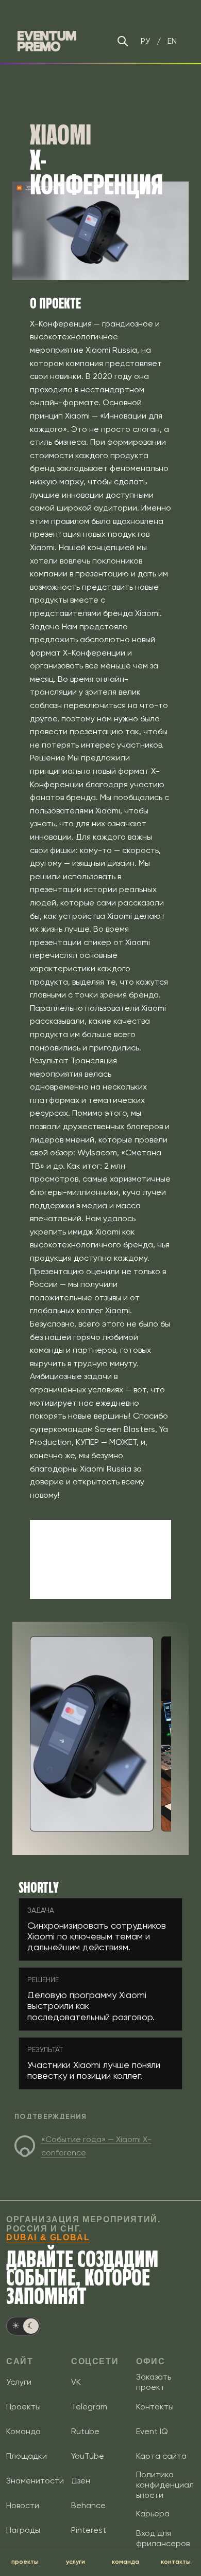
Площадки (27, 2456)
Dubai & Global (48, 2237)
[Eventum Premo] (47, 41)
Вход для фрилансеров (163, 2538)
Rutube (85, 2431)
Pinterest (89, 2530)
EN (172, 41)
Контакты (155, 2407)
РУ (145, 41)
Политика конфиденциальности (165, 2485)
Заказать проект (154, 2382)
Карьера (153, 2514)
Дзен (81, 2481)
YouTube (88, 2456)
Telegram (89, 2407)
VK (76, 2382)
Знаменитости (35, 2481)
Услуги (19, 2382)
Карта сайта (161, 2456)
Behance (88, 2505)
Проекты (23, 2407)
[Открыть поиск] (123, 41)
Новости (23, 2505)
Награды (23, 2530)
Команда (23, 2431)
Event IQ (152, 2431)
